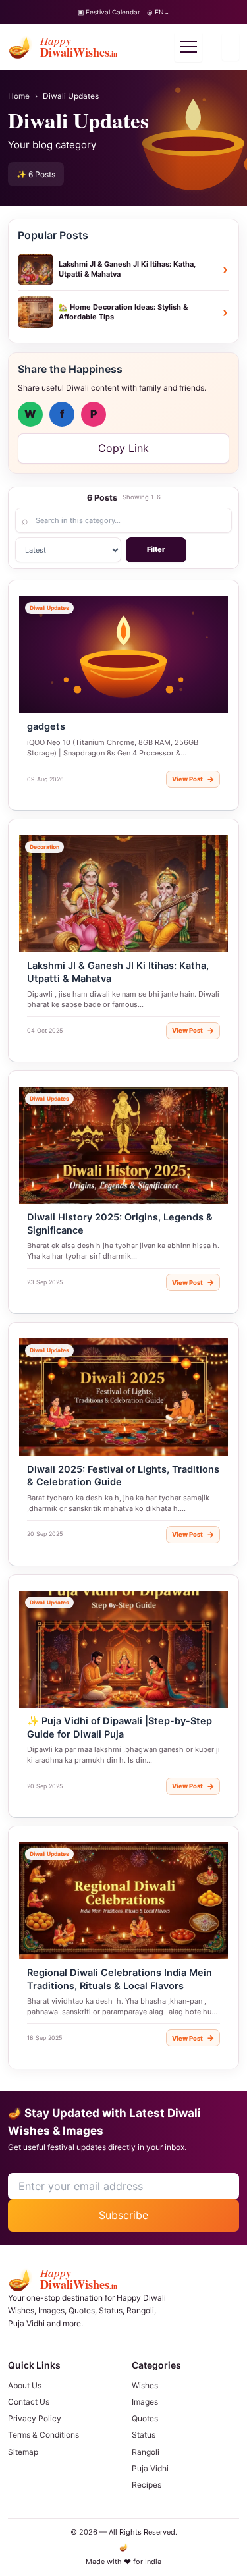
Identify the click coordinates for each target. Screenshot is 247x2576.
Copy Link (123, 448)
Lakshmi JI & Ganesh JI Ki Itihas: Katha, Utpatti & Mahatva (118, 972)
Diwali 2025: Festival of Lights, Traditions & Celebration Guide (123, 1476)
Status (144, 2435)
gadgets (46, 726)
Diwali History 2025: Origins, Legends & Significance (120, 1224)
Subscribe (123, 2215)
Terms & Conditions (43, 2435)
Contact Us (29, 2402)
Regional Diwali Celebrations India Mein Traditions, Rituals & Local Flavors (120, 1979)
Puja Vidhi (150, 2468)
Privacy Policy (35, 2418)
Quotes (145, 2418)
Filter (156, 549)
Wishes (145, 2385)
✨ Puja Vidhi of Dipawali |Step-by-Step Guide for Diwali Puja (120, 1728)
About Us (25, 2385)
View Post (193, 779)
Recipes (147, 2485)
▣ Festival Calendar (109, 12)
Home (19, 96)
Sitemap (23, 2452)
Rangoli (146, 2452)
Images (145, 2402)
